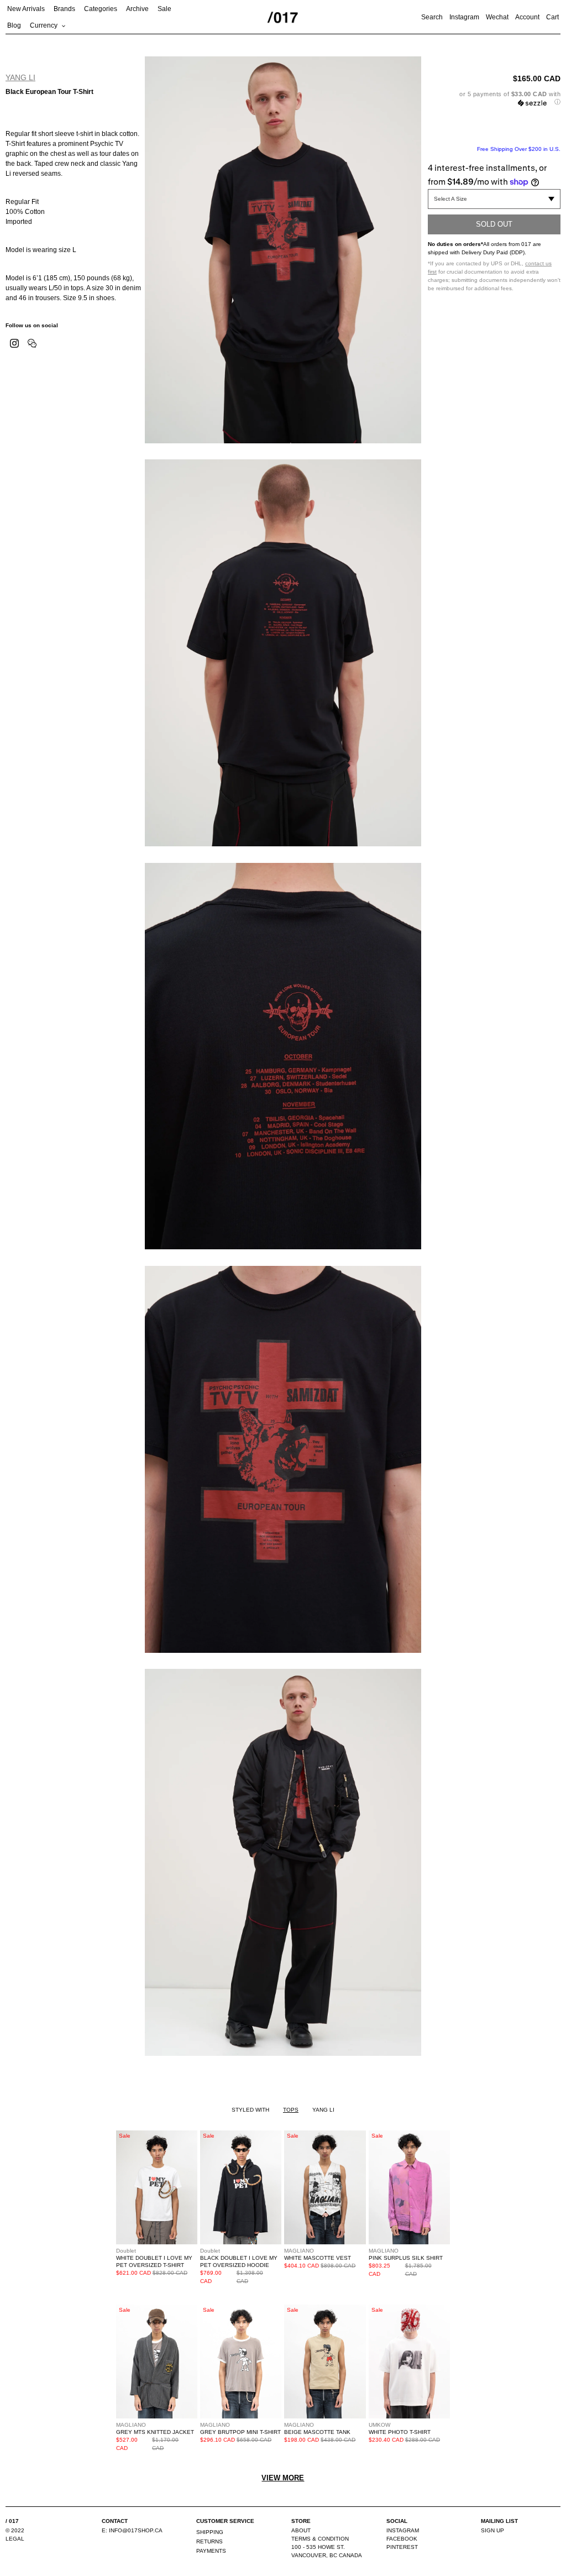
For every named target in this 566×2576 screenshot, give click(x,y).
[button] (494, 98)
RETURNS (209, 2541)
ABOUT (301, 2530)
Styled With (250, 2110)
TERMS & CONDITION (320, 2539)
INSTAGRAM (403, 2530)
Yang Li (20, 77)
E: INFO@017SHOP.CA (132, 2530)
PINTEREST (402, 2547)
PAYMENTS (211, 2551)
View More (283, 2478)
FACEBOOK (402, 2539)
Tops (291, 2110)
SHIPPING (210, 2532)
